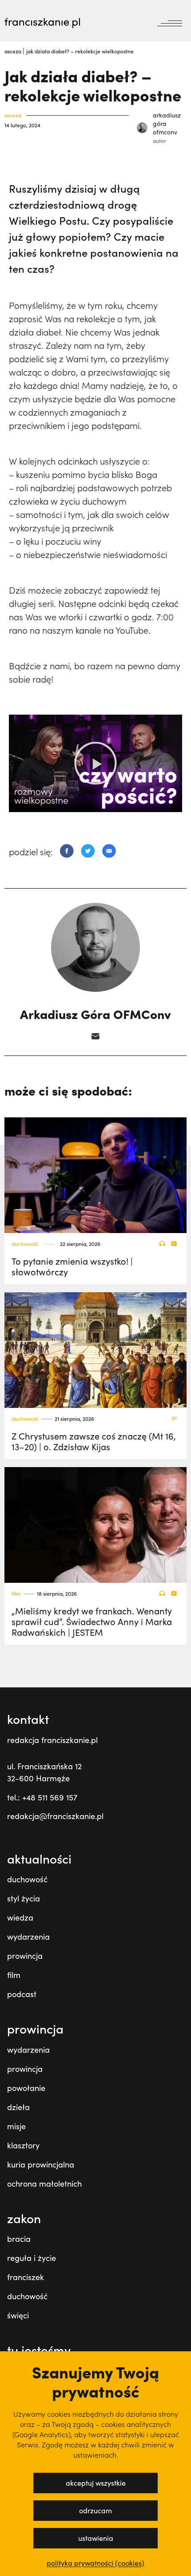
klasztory (23, 2145)
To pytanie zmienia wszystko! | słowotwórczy (72, 1266)
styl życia (24, 1898)
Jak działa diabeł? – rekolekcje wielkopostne (80, 51)
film (16, 1594)
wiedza (20, 1917)
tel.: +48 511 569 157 (42, 1797)
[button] (95, 763)
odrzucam (95, 2510)
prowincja (25, 1956)
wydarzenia (28, 1937)
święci (18, 2315)
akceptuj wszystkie (96, 2483)
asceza (14, 51)
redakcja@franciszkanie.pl (55, 1816)
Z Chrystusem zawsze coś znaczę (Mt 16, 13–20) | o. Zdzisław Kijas (94, 1441)
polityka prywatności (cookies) (95, 2563)
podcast (22, 1994)
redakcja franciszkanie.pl (52, 1740)
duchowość (25, 1244)
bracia (19, 2239)
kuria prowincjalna (41, 2164)
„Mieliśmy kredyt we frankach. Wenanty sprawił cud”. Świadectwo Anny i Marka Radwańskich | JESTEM (92, 1621)
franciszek (26, 2277)
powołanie (26, 2088)
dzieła (18, 2107)
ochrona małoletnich (44, 2184)
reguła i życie (32, 2258)
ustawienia (96, 2538)
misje (16, 2126)
